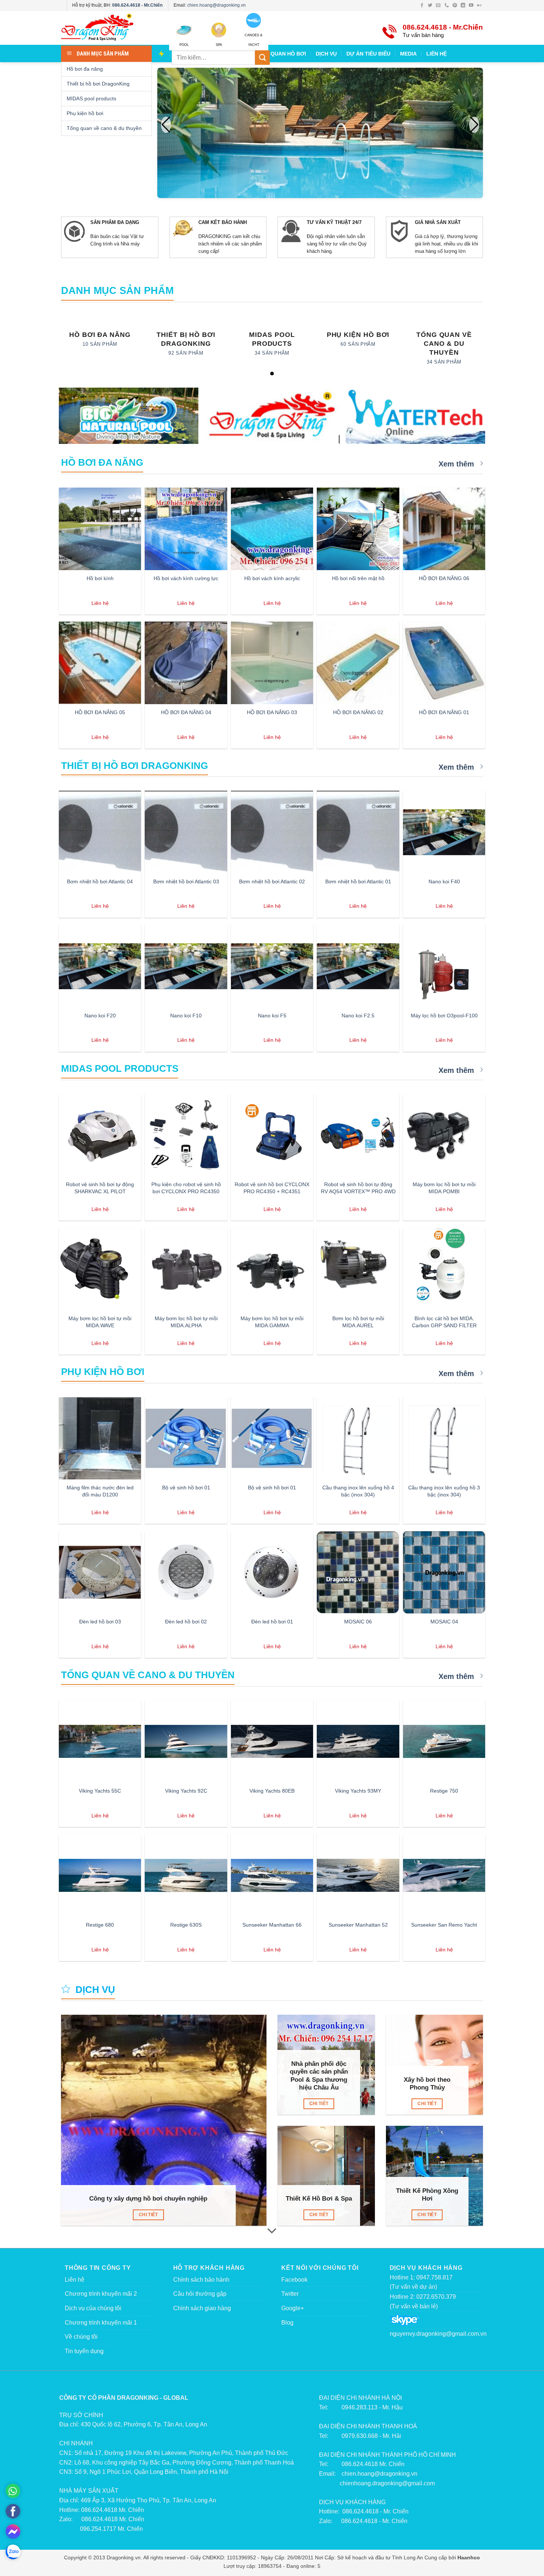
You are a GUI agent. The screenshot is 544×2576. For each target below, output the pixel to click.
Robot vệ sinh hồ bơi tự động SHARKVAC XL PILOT (100, 1188)
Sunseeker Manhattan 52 (358, 1925)
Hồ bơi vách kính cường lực (186, 578)
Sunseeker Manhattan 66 (272, 1925)
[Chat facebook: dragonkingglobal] (13, 2532)
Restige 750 (444, 1791)
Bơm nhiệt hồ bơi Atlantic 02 (272, 881)
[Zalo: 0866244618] (13, 2552)
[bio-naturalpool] (129, 416)
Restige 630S (186, 1925)
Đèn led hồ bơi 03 (100, 1622)
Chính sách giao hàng (202, 2308)
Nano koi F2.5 (358, 1016)
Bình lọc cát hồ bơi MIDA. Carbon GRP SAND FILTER (444, 1322)
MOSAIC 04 (444, 1622)
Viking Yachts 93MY (358, 1791)
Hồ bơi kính (100, 578)
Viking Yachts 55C (100, 1791)
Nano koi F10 (186, 1016)
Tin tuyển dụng (84, 2351)
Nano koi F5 (272, 1016)
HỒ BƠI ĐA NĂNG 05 (100, 712)
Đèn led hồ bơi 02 (186, 1622)
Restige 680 (100, 1925)
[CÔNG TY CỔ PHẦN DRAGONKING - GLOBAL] (272, 417)
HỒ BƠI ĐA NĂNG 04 (186, 712)
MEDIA (408, 54)
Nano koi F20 (100, 1016)
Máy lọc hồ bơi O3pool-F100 (444, 1016)
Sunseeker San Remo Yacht (444, 1925)
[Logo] (109, 28)
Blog (287, 2323)
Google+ (293, 2308)
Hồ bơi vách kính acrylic (272, 578)
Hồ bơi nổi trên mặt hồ (358, 578)
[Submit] (262, 58)
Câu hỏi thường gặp (200, 2294)
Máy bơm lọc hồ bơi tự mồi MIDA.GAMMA (272, 1322)
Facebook (294, 2280)
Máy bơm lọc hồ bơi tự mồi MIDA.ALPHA (186, 1322)
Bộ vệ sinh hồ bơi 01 (186, 1488)
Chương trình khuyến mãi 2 (101, 2294)
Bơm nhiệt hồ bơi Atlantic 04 (100, 881)
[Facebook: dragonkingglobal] (13, 2511)
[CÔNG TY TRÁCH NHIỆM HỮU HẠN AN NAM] (415, 416)
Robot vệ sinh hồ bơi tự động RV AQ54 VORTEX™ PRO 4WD (358, 1188)
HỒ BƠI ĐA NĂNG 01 (444, 712)
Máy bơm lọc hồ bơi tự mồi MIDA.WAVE (100, 1322)
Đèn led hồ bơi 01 (272, 1622)
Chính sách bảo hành (201, 2280)
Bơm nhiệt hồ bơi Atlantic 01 (358, 881)
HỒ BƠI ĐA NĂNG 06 (444, 578)
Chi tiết (148, 2215)
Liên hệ (75, 2280)
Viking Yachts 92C (186, 1791)
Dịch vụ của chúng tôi (93, 2308)
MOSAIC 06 (358, 1622)
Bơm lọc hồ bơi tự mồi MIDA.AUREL (358, 1322)
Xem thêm (457, 464)
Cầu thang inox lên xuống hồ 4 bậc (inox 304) (358, 1491)
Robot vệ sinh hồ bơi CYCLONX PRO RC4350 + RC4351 (272, 1188)
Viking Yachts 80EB (272, 1791)
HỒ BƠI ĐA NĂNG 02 (358, 712)
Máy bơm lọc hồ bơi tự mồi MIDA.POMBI (444, 1188)
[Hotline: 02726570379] (13, 2491)
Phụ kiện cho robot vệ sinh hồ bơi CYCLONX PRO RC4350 (186, 1188)
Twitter (290, 2294)
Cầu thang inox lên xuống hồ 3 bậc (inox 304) (444, 1491)
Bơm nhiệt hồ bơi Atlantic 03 (186, 881)
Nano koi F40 (444, 881)
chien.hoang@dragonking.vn (216, 5)
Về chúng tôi (81, 2337)
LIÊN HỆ (436, 54)
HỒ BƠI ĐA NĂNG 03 (272, 712)
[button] (474, 125)
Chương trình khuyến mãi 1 (101, 2323)
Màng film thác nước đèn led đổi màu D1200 (100, 1491)
